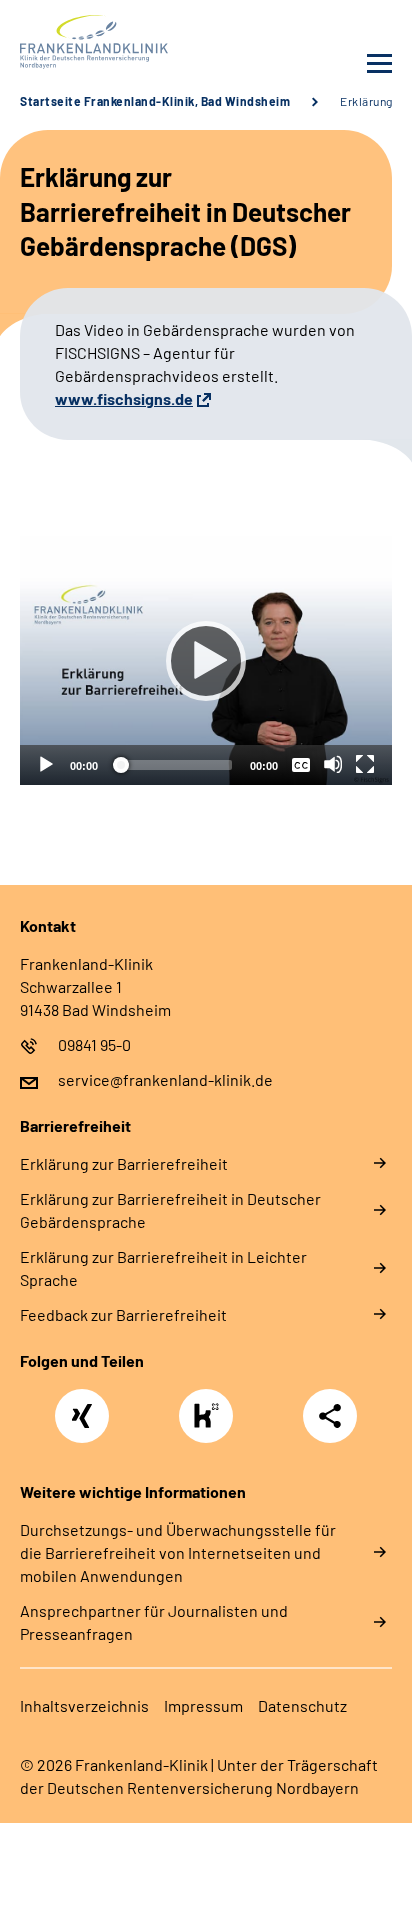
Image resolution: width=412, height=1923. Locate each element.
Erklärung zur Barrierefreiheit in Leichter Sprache (163, 1268)
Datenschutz (302, 1705)
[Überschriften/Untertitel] (301, 764)
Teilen (330, 1416)
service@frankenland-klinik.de (165, 1079)
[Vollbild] (365, 764)
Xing (82, 1405)
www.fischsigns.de (124, 398)
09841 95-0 (94, 1044)
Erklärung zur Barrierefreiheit (124, 1163)
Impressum (203, 1705)
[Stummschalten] (333, 764)
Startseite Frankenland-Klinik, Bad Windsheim (155, 101)
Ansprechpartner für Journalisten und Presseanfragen (154, 1622)
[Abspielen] (206, 661)
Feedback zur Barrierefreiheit (123, 1314)
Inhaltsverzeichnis (84, 1705)
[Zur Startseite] (108, 42)
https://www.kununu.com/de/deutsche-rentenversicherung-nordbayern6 (211, 1421)
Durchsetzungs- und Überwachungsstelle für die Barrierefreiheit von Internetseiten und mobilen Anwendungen (178, 1552)
